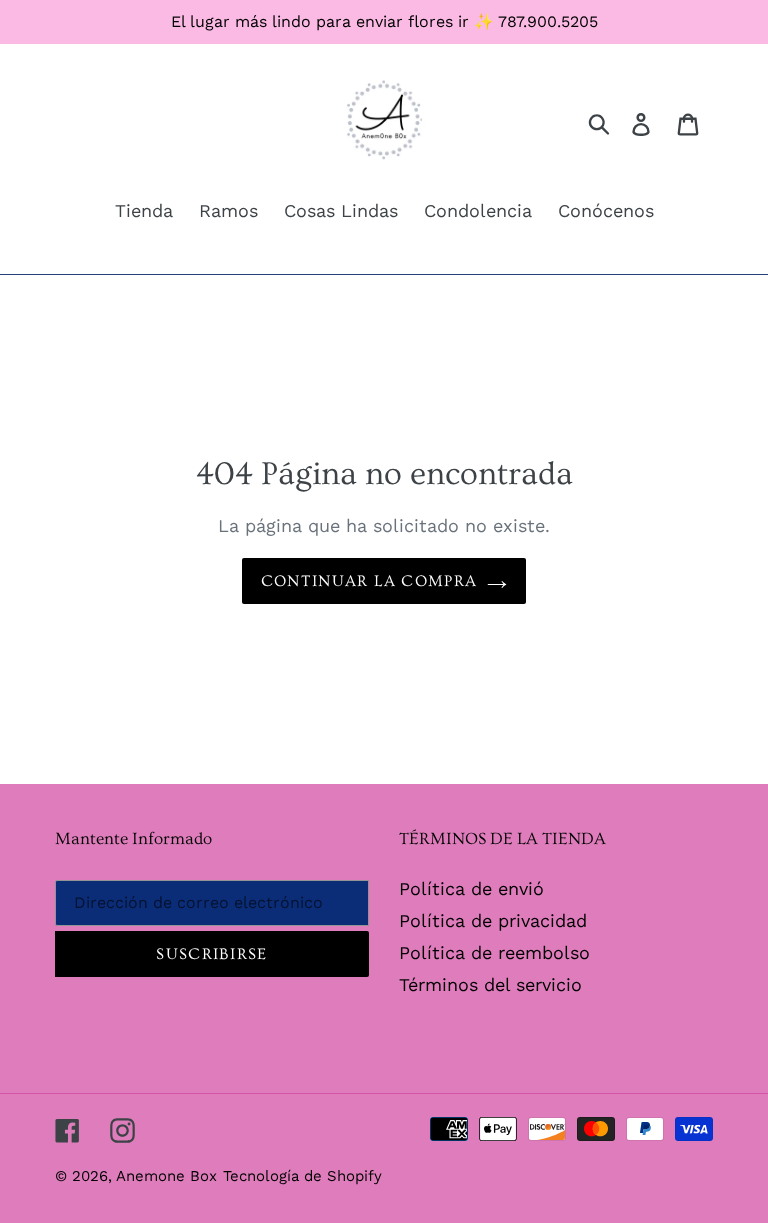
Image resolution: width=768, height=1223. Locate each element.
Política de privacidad (493, 920)
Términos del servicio (490, 984)
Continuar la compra (369, 581)
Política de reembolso (494, 952)
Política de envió (471, 888)
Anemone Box (166, 1176)
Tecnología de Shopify (302, 1176)
